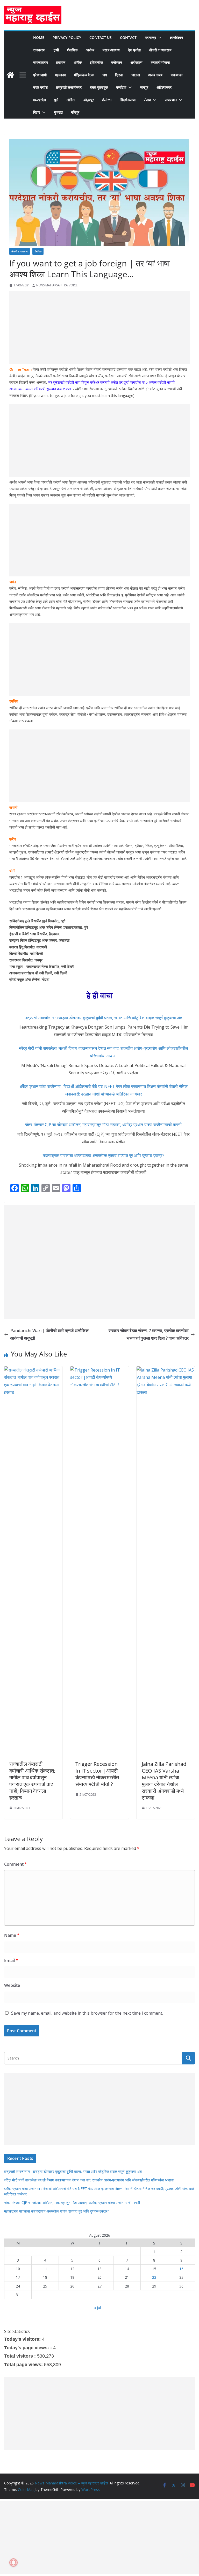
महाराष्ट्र (150, 37)
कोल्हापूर (89, 100)
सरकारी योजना (160, 62)
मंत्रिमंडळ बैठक (84, 75)
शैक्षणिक (72, 50)
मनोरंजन (117, 62)
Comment (16, 1864)
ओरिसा (71, 100)
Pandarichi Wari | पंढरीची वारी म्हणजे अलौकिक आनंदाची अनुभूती (49, 1334)
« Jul (97, 2308)
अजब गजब (155, 75)
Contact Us (101, 37)
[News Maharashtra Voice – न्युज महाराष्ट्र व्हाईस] (10, 75)
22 (154, 2277)
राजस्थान (171, 100)
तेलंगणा (107, 100)
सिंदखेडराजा (128, 100)
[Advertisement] (99, 328)
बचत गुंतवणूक (99, 87)
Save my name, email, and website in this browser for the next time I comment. (87, 2013)
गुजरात (58, 112)
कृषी (56, 50)
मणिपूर (75, 112)
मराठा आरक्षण (111, 50)
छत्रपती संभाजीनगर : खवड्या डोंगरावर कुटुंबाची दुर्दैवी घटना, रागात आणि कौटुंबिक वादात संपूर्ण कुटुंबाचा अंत (103, 1018)
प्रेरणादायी (40, 75)
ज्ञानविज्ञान (176, 37)
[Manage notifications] (13, 2563)
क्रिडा (119, 75)
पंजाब (147, 100)
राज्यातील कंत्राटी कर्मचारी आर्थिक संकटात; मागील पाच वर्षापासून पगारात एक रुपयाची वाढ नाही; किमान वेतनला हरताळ (32, 1781)
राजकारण (39, 50)
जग (105, 75)
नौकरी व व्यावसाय (160, 50)
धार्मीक (78, 62)
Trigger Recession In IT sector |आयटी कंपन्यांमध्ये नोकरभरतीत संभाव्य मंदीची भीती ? (97, 1774)
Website (12, 1985)
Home (39, 37)
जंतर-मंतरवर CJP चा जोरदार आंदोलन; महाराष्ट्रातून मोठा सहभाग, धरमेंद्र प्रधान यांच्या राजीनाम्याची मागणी (103, 1125)
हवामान (61, 62)
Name (12, 1935)
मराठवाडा (177, 75)
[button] (159, 38)
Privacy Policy (67, 37)
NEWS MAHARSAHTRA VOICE (57, 285)
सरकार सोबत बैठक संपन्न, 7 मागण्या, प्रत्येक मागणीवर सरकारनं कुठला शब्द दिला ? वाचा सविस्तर (149, 1334)
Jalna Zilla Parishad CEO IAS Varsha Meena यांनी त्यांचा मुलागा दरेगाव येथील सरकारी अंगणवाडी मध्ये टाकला (164, 1781)
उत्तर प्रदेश (40, 87)
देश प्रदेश (134, 50)
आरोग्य (90, 50)
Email (11, 1960)
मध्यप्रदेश (40, 100)
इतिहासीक (96, 62)
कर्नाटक (121, 87)
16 (181, 2269)
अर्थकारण (136, 62)
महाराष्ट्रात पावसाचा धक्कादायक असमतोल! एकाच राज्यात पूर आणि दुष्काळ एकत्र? (104, 1155)
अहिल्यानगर (164, 87)
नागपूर (144, 87)
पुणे (56, 100)
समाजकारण (41, 62)
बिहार (37, 112)
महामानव (60, 75)
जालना (136, 75)
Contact (128, 37)
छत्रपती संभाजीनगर (69, 87)
